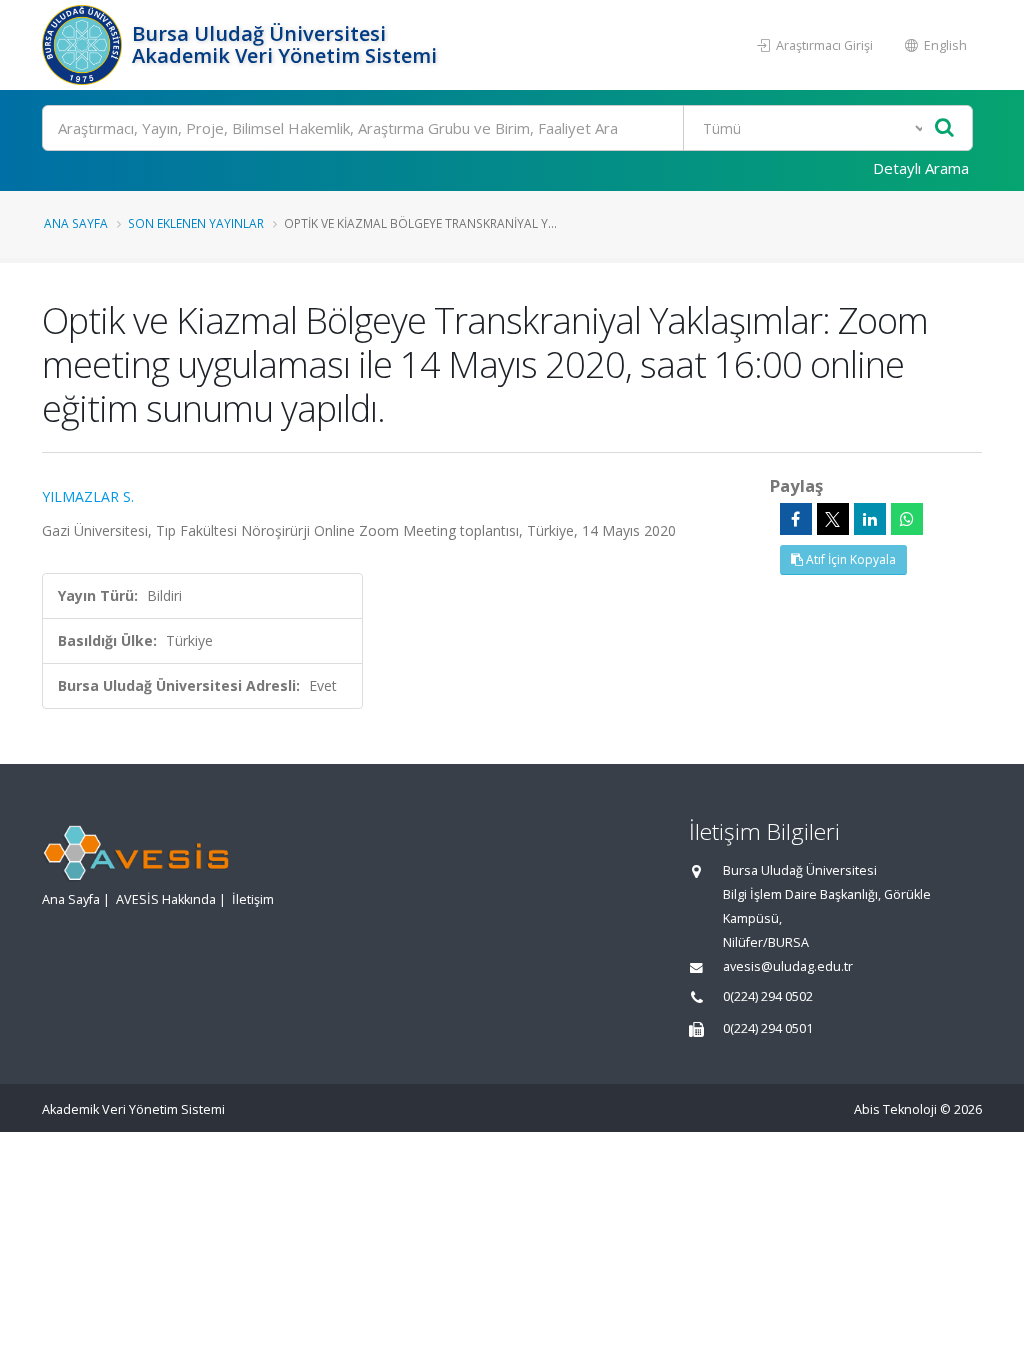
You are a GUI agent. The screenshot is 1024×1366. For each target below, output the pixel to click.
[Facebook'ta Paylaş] (796, 519)
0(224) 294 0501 (768, 1028)
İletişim (253, 899)
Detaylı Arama (921, 168)
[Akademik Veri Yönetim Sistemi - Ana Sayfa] (84, 45)
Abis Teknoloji (895, 1109)
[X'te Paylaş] (833, 519)
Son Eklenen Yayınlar (196, 223)
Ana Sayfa (76, 223)
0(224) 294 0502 (768, 996)
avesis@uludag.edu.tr (788, 966)
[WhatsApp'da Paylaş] (907, 519)
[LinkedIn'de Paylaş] (870, 519)
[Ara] (944, 128)
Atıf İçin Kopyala (849, 559)
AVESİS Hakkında (166, 899)
